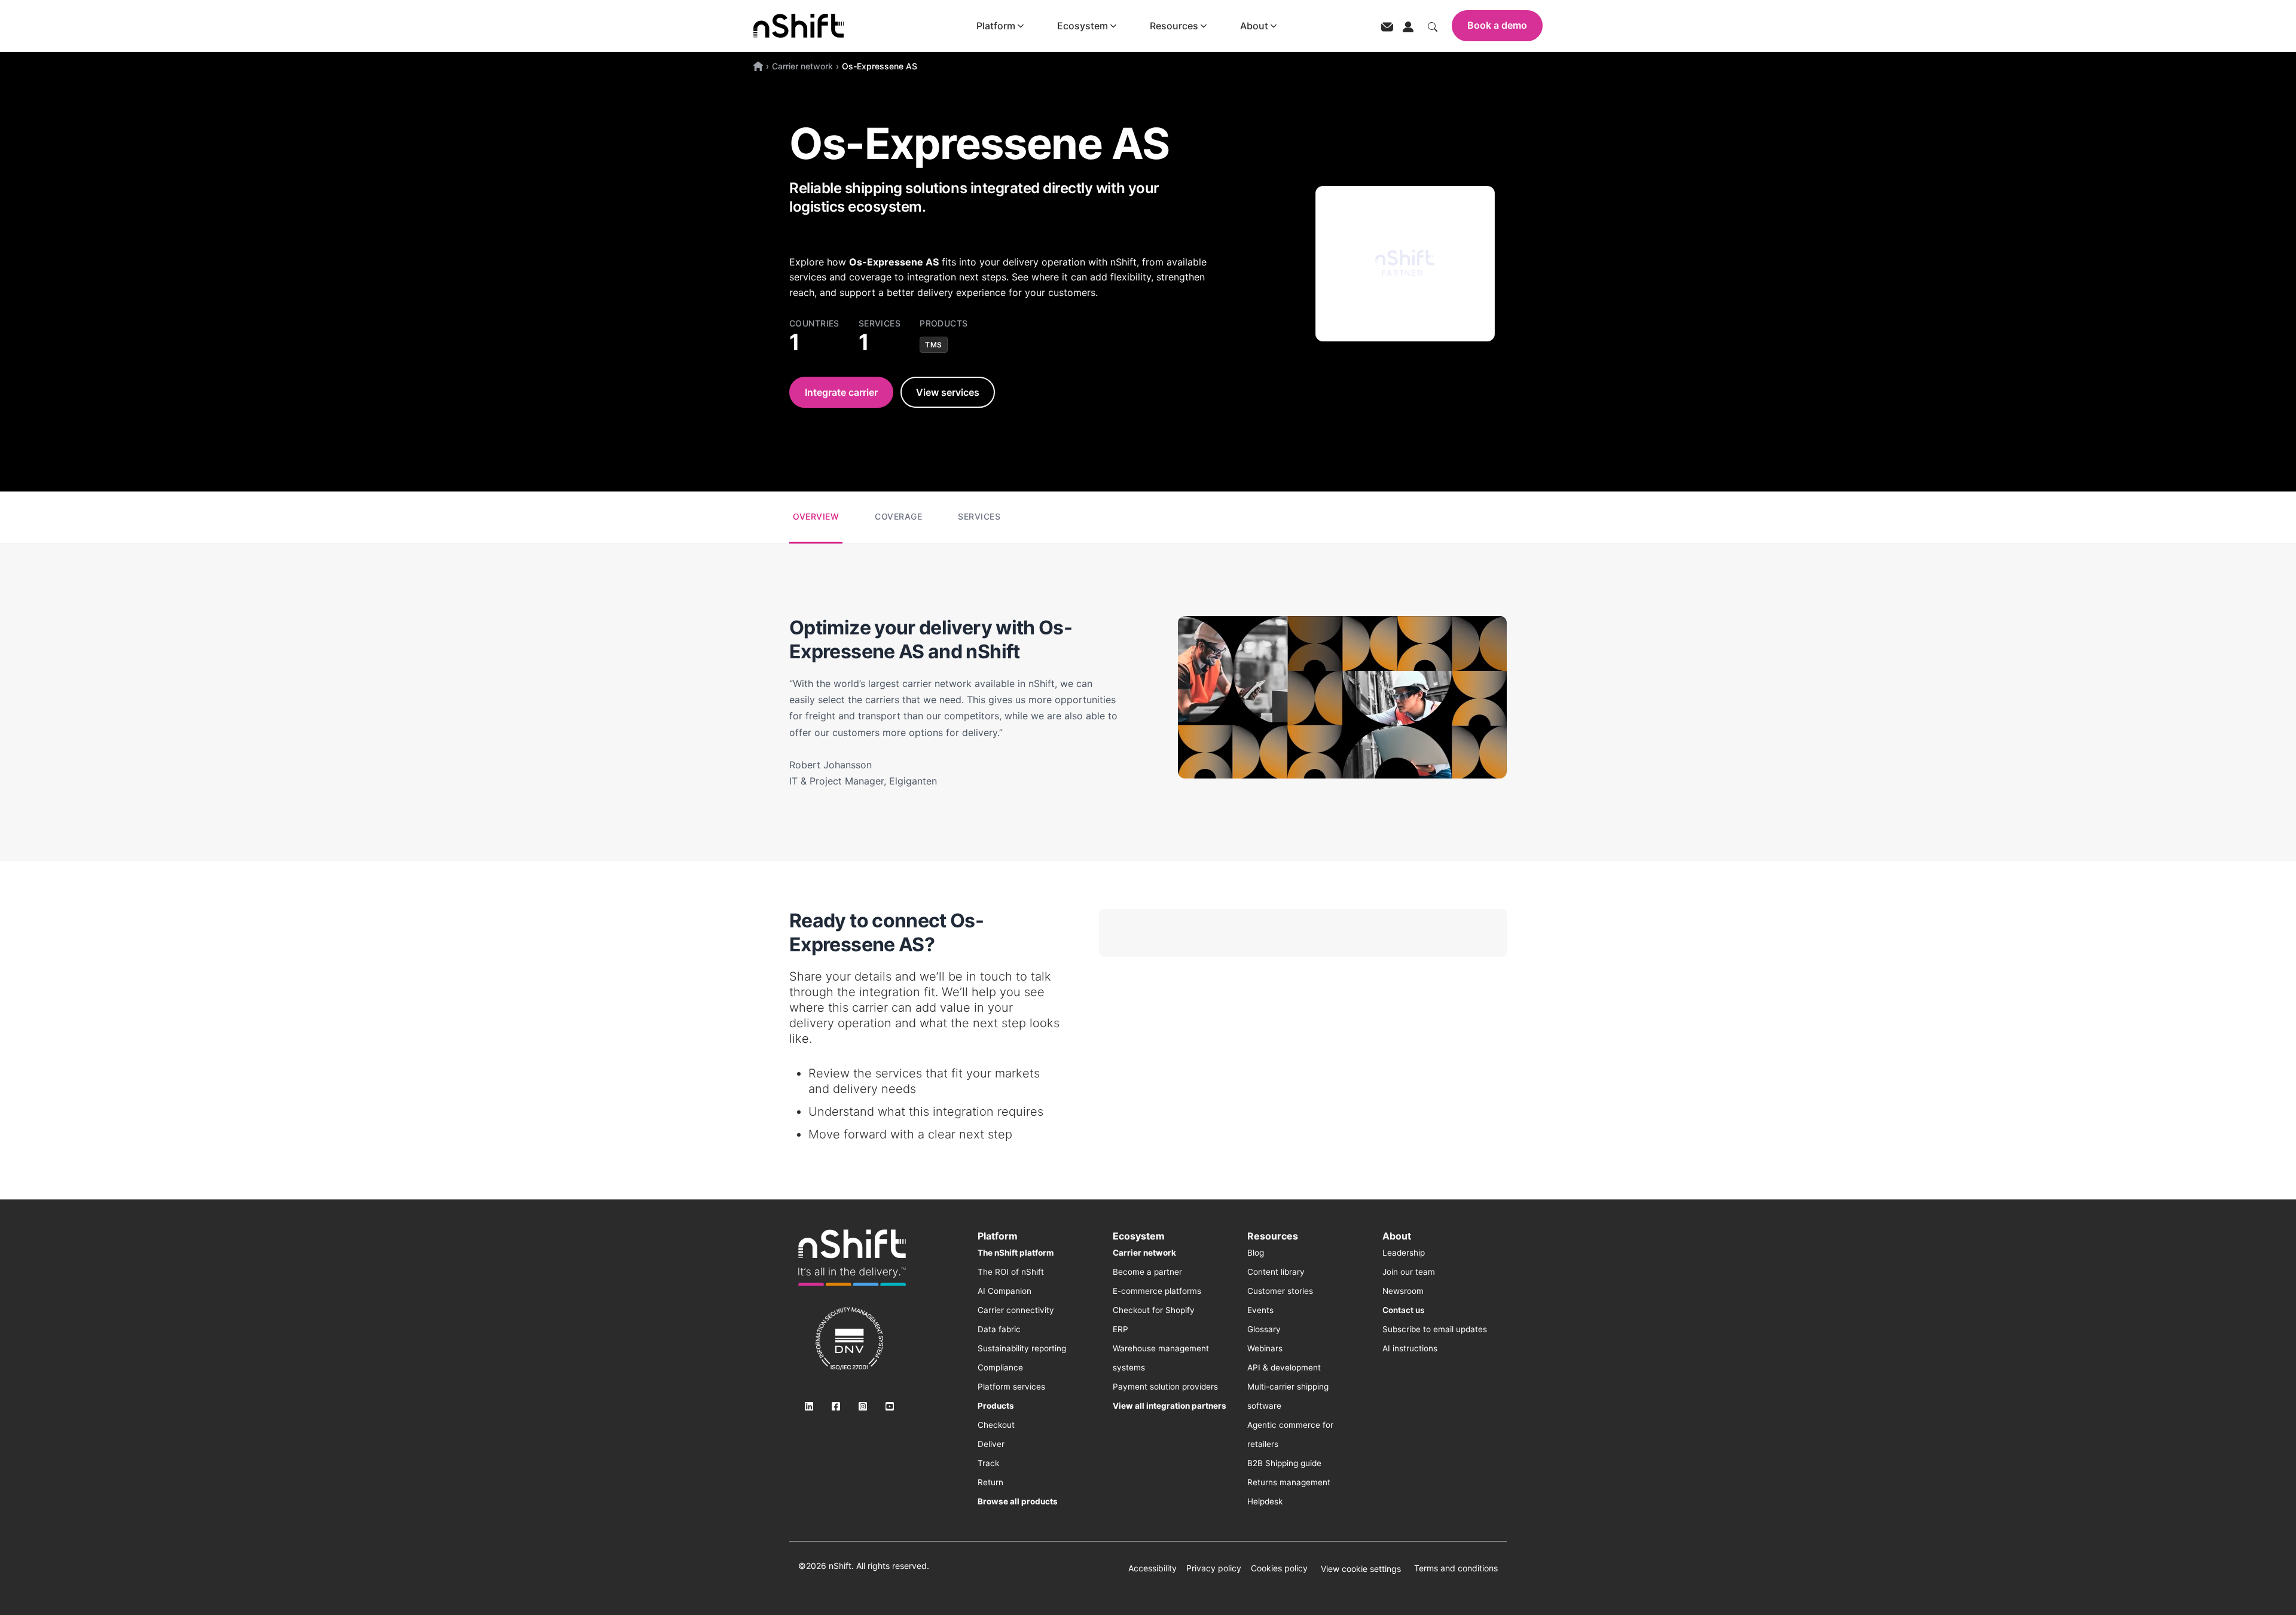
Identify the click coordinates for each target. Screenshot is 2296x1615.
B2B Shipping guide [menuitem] (1284, 1463)
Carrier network (802, 66)
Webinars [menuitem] (1265, 1348)
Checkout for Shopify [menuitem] (1154, 1310)
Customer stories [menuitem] (1280, 1291)
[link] (852, 1257)
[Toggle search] (1433, 26)
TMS (934, 345)
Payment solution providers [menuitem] (1165, 1387)
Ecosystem (1083, 26)
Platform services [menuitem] (1011, 1387)
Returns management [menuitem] (1289, 1482)
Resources (1174, 26)
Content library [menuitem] (1276, 1272)
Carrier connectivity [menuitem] (1016, 1310)
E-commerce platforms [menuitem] (1157, 1291)
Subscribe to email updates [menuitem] (1435, 1329)
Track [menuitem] (988, 1463)
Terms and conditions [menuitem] (1456, 1568)
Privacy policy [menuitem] (1214, 1568)
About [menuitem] (1397, 1236)
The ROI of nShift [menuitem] (1011, 1272)
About (1254, 26)
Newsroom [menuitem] (1403, 1291)
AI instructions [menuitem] (1410, 1348)
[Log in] (1408, 26)
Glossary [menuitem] (1264, 1329)
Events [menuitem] (1260, 1310)
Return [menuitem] (990, 1482)
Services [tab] (979, 516)
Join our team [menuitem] (1409, 1272)
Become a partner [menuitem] (1147, 1272)
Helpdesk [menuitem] (1265, 1501)
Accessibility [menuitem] (1152, 1568)
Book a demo (1497, 25)
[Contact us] (1387, 26)
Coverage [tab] (898, 516)
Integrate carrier (841, 392)
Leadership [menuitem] (1404, 1253)
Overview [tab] (816, 516)
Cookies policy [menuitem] (1279, 1568)
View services (948, 392)
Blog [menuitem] (1256, 1253)
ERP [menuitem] (1120, 1329)
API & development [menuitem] (1284, 1367)
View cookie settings (1361, 1569)
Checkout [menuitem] (996, 1425)
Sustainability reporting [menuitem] (1022, 1348)
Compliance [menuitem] (1000, 1367)
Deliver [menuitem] (991, 1444)
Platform (996, 26)
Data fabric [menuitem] (999, 1329)
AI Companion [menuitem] (1004, 1291)
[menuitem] (1016, 1253)
